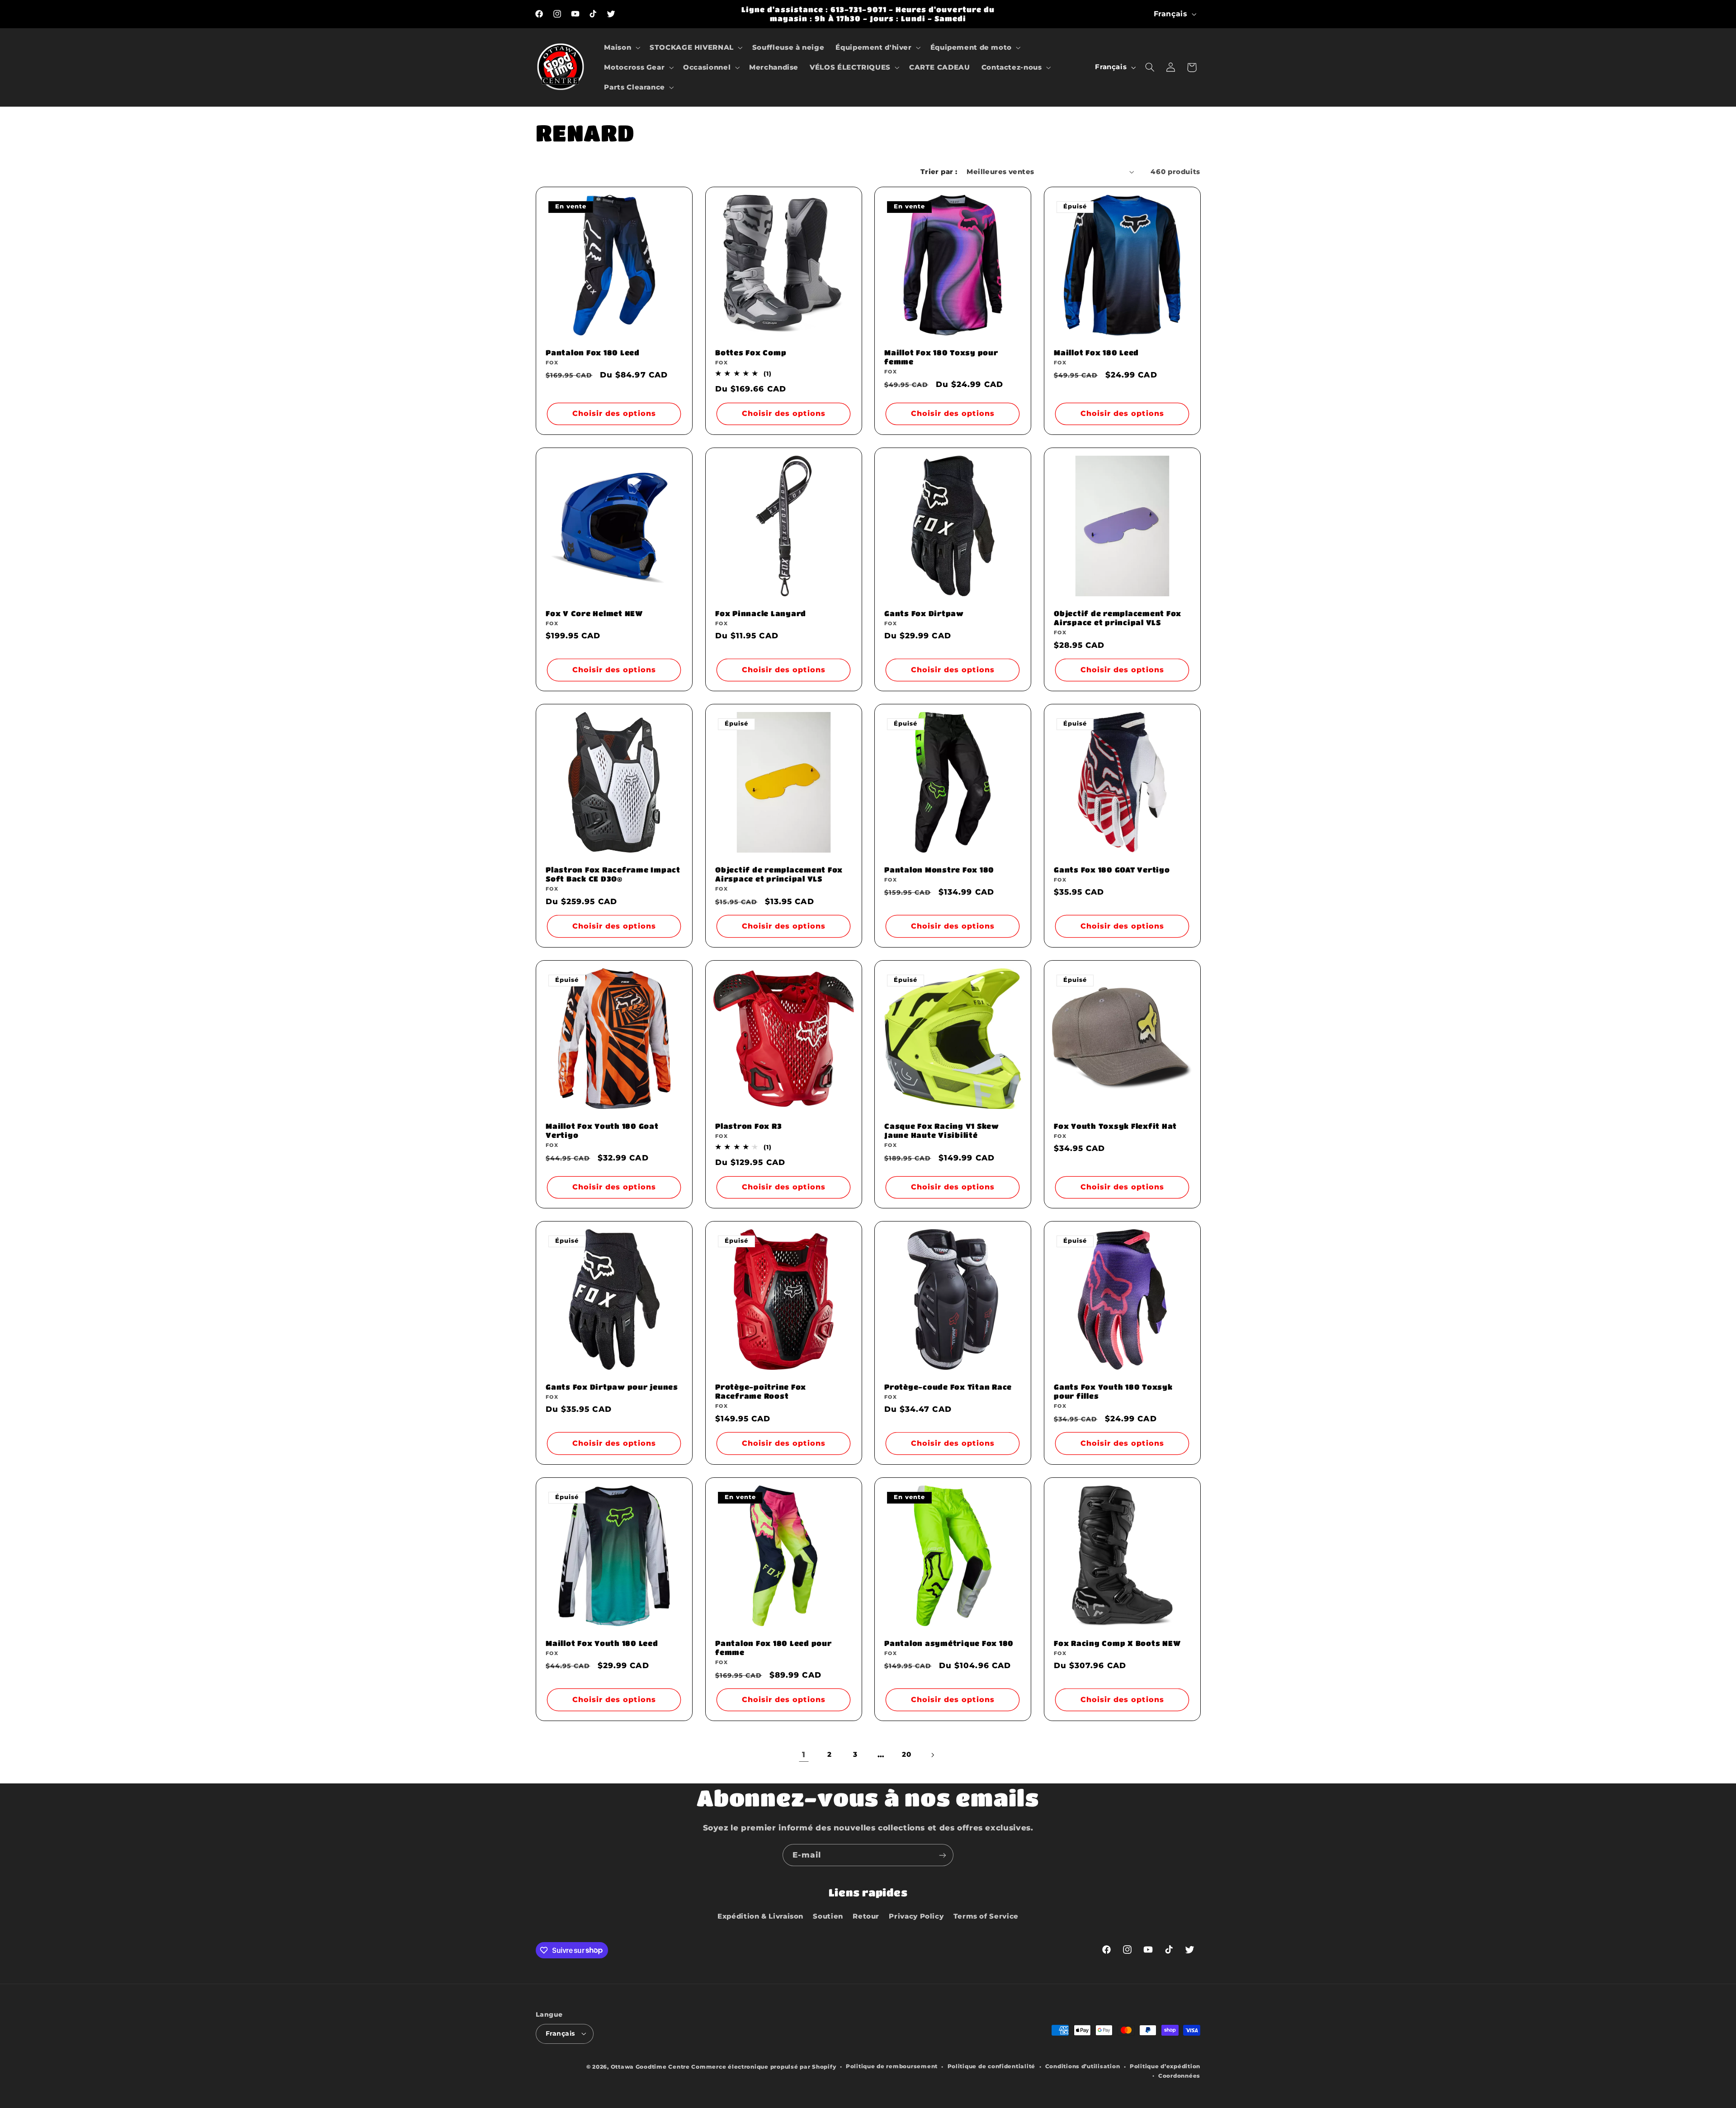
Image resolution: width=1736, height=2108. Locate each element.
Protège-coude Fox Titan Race (948, 1387)
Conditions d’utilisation (1083, 2066)
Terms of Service (986, 1916)
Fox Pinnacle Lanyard (761, 613)
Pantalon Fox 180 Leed (593, 352)
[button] (621, 47)
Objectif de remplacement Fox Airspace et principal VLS (1118, 618)
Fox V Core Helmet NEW (594, 613)
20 (906, 1754)
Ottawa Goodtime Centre (651, 2067)
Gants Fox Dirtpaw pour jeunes (612, 1387)
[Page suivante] (932, 1755)
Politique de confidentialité (992, 2066)
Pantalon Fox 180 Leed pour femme (774, 1648)
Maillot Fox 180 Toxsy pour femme (941, 357)
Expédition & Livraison (760, 1916)
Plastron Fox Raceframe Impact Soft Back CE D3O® (613, 874)
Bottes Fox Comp (751, 352)
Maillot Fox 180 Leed (1096, 352)
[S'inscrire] (943, 1855)
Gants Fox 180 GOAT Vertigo (1112, 870)
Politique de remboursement (892, 2066)
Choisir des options (614, 413)
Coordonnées (1179, 2076)
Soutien (828, 1916)
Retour (866, 1916)
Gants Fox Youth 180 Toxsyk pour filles (1113, 1391)
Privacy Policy (916, 1916)
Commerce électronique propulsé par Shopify (764, 2067)
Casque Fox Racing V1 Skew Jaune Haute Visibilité (942, 1130)
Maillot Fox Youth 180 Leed (602, 1643)
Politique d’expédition (1165, 2066)
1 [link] (804, 1754)
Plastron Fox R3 (748, 1126)
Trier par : (939, 172)
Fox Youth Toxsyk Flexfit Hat (1115, 1126)
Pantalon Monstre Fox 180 (939, 870)
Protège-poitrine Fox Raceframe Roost (761, 1391)
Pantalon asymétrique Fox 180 (949, 1643)
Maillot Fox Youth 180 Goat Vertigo (602, 1130)
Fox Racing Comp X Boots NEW (1117, 1643)
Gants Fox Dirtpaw (924, 613)
